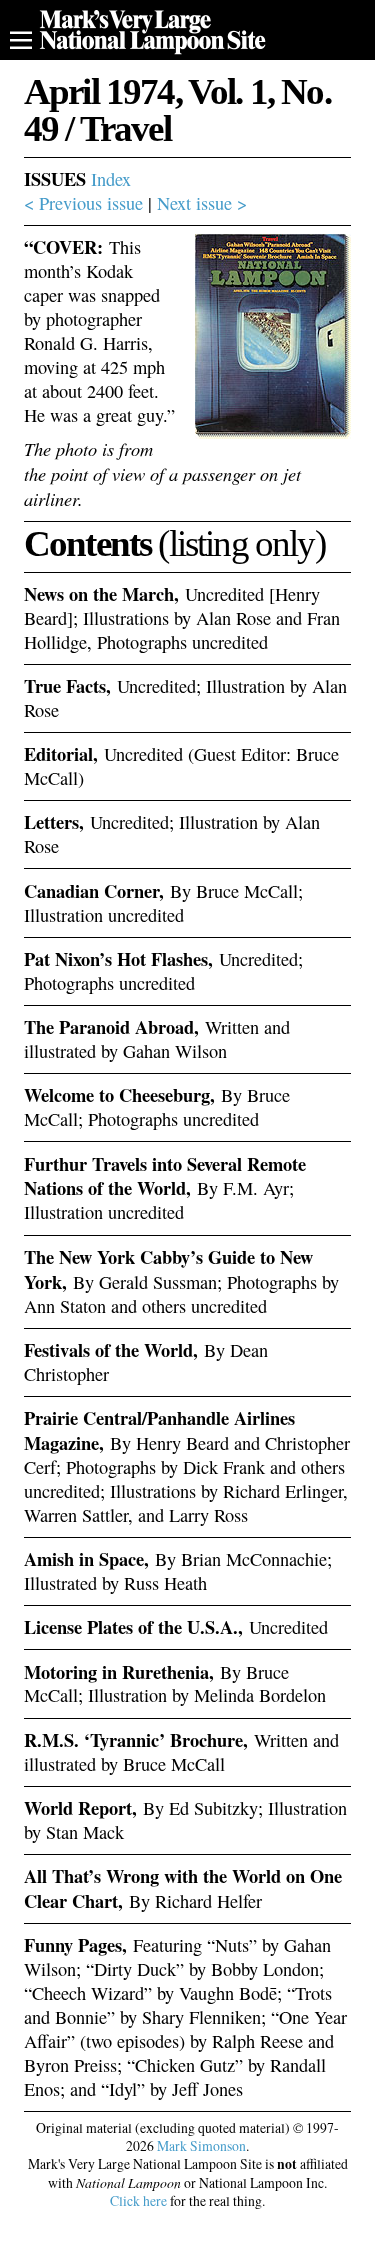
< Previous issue (83, 203)
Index (111, 179)
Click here (138, 2200)
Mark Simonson (201, 2145)
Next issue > (202, 203)
